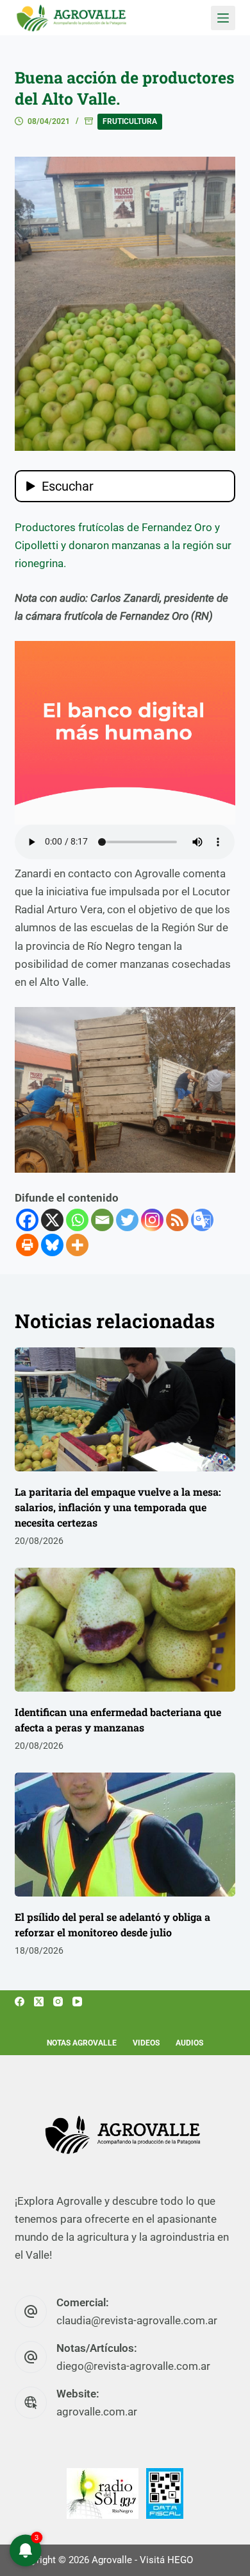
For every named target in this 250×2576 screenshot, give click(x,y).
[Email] (102, 1220)
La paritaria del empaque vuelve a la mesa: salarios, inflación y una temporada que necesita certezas (118, 1507)
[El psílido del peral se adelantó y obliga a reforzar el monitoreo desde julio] (125, 1835)
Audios (189, 2043)
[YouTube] (77, 2002)
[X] (52, 1220)
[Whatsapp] (77, 1220)
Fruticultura (130, 121)
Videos (146, 2043)
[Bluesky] (52, 1245)
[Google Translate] (202, 1220)
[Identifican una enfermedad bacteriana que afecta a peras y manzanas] (125, 1630)
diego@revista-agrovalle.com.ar (133, 2366)
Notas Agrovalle (82, 2043)
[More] (77, 1245)
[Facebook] (27, 1220)
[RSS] (177, 1220)
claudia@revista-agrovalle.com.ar (137, 2320)
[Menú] (223, 18)
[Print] (27, 1245)
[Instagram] (152, 1220)
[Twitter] (127, 1220)
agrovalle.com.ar (97, 2412)
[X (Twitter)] (39, 2002)
